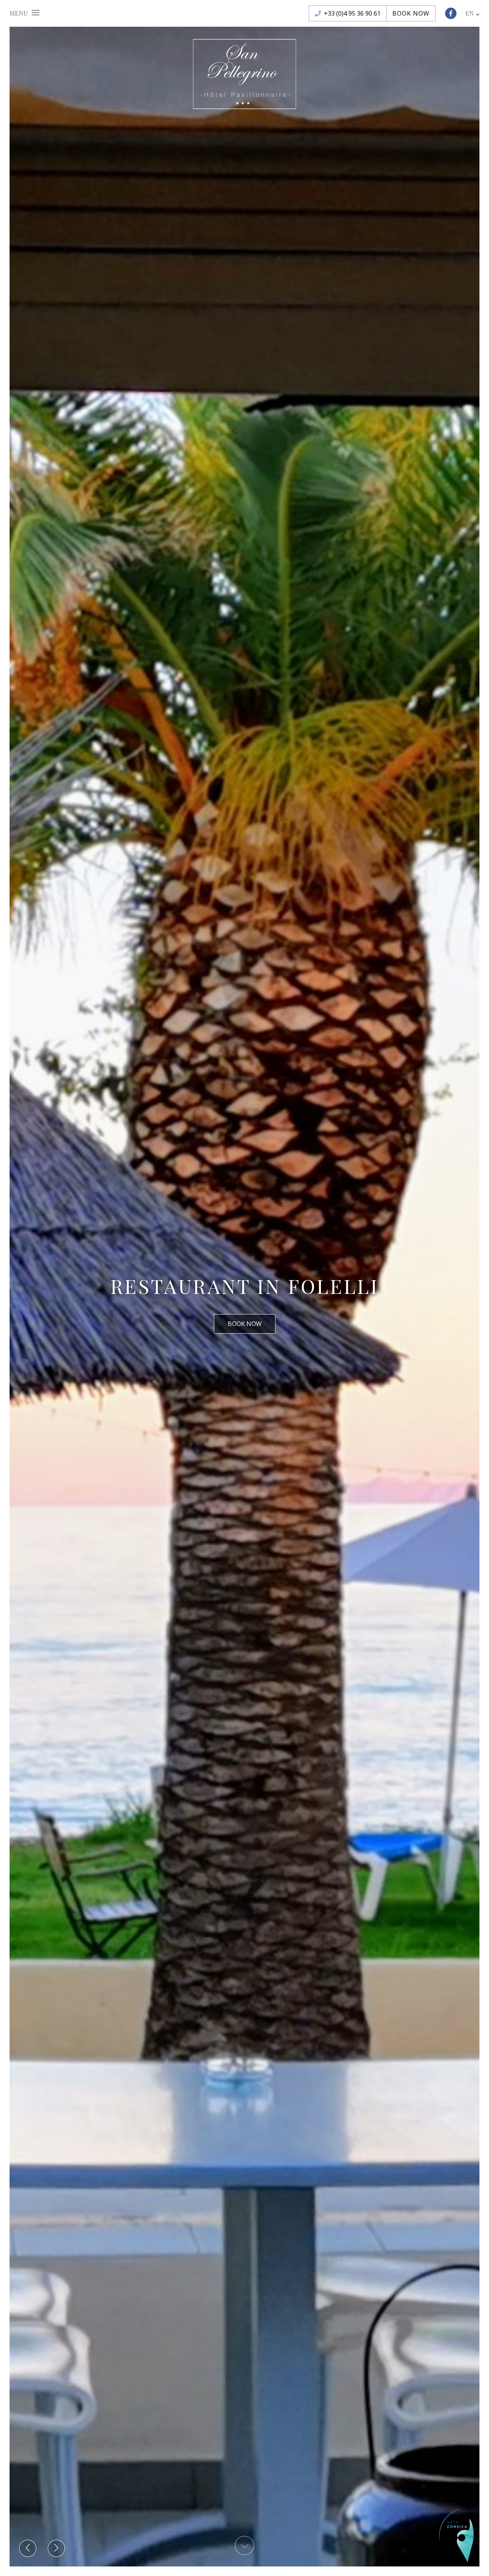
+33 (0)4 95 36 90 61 (352, 13)
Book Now (411, 13)
